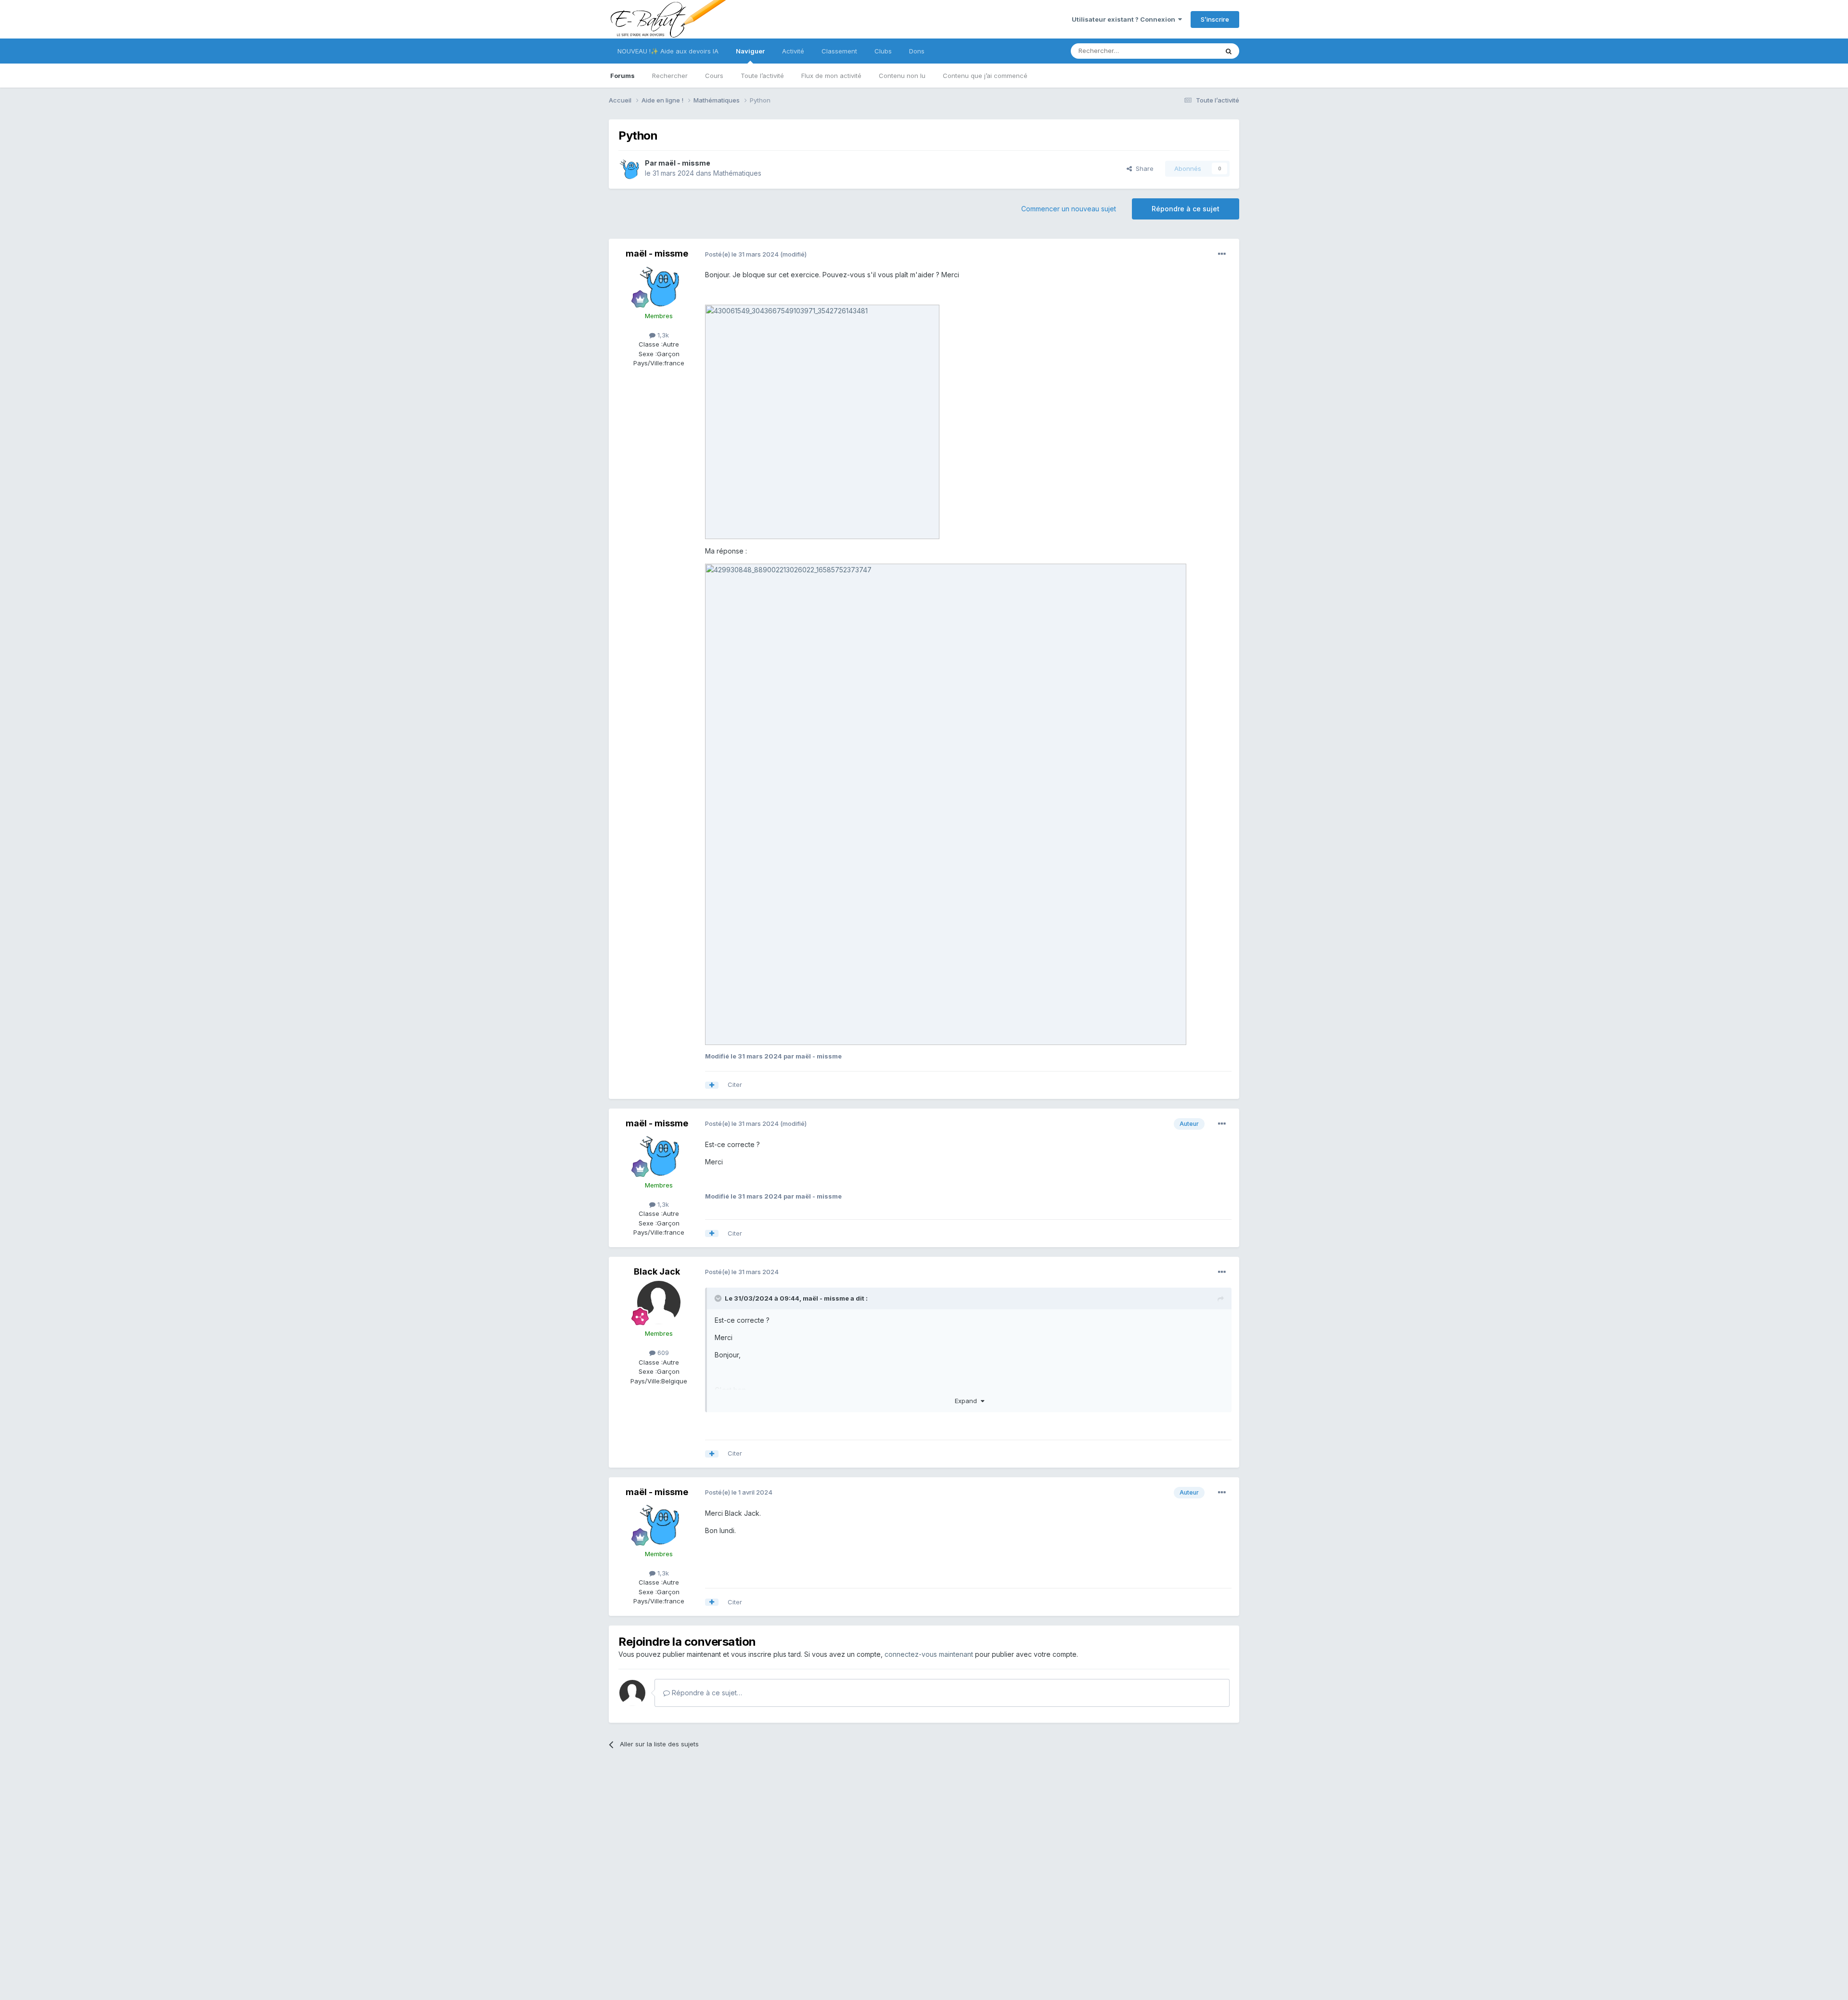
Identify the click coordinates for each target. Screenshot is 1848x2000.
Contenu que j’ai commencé (985, 76)
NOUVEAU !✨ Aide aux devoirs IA (668, 51)
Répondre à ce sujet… (706, 1693)
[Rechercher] (1229, 51)
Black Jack (657, 1271)
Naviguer (750, 51)
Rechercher (670, 76)
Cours (714, 76)
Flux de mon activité (831, 76)
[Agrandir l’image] (822, 421)
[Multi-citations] (712, 1085)
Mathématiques (737, 173)
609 (662, 1353)
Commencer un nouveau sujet (1069, 209)
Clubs (883, 51)
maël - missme (684, 163)
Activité (793, 51)
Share (1143, 168)
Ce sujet (1193, 51)
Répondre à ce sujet (1186, 209)
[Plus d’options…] (1222, 254)
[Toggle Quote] (719, 1298)
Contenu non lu (902, 76)
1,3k (662, 335)
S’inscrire (1215, 19)
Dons (917, 51)
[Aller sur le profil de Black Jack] (659, 1303)
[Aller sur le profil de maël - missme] (629, 168)
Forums (622, 76)
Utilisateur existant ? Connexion (1125, 19)
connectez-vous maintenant (929, 1654)
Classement (839, 51)
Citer (735, 1084)
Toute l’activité (762, 76)
